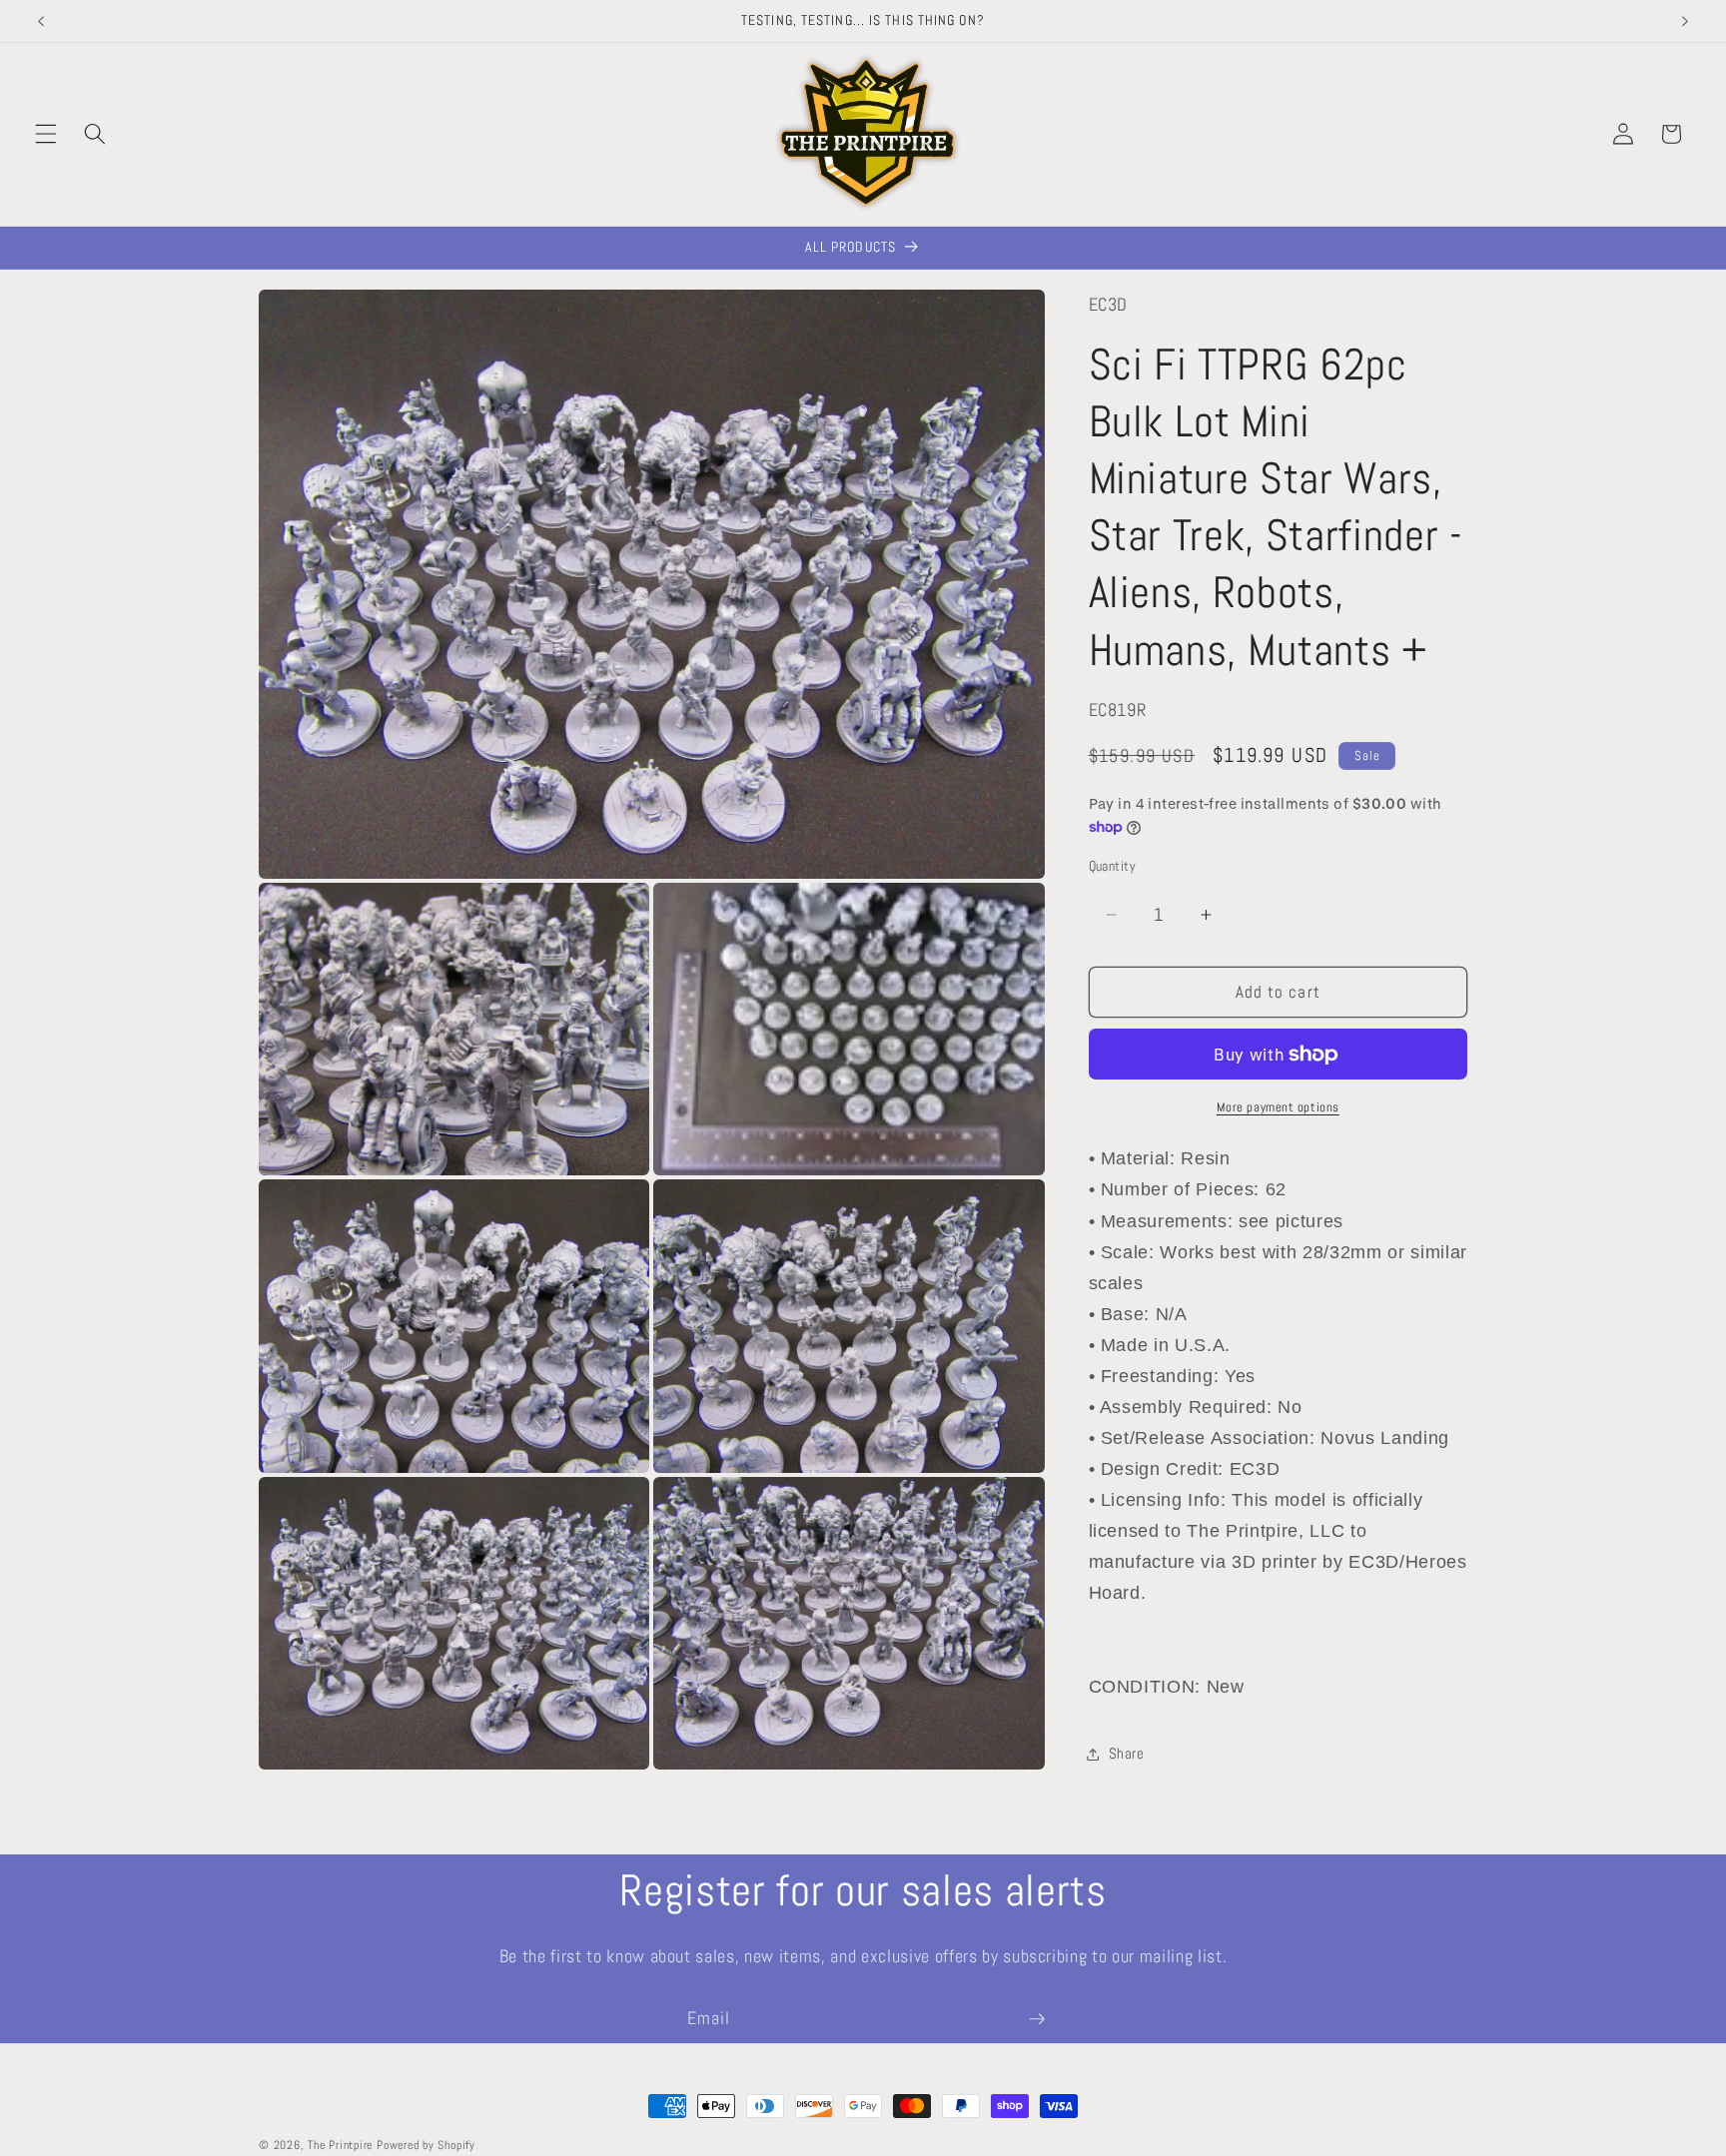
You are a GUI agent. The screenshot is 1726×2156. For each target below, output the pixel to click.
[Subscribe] (1037, 2019)
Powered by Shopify (426, 2145)
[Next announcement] (1685, 21)
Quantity (1113, 866)
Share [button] (1127, 1754)
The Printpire (340, 2145)
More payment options (1278, 1107)
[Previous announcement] (41, 21)
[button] (46, 134)
